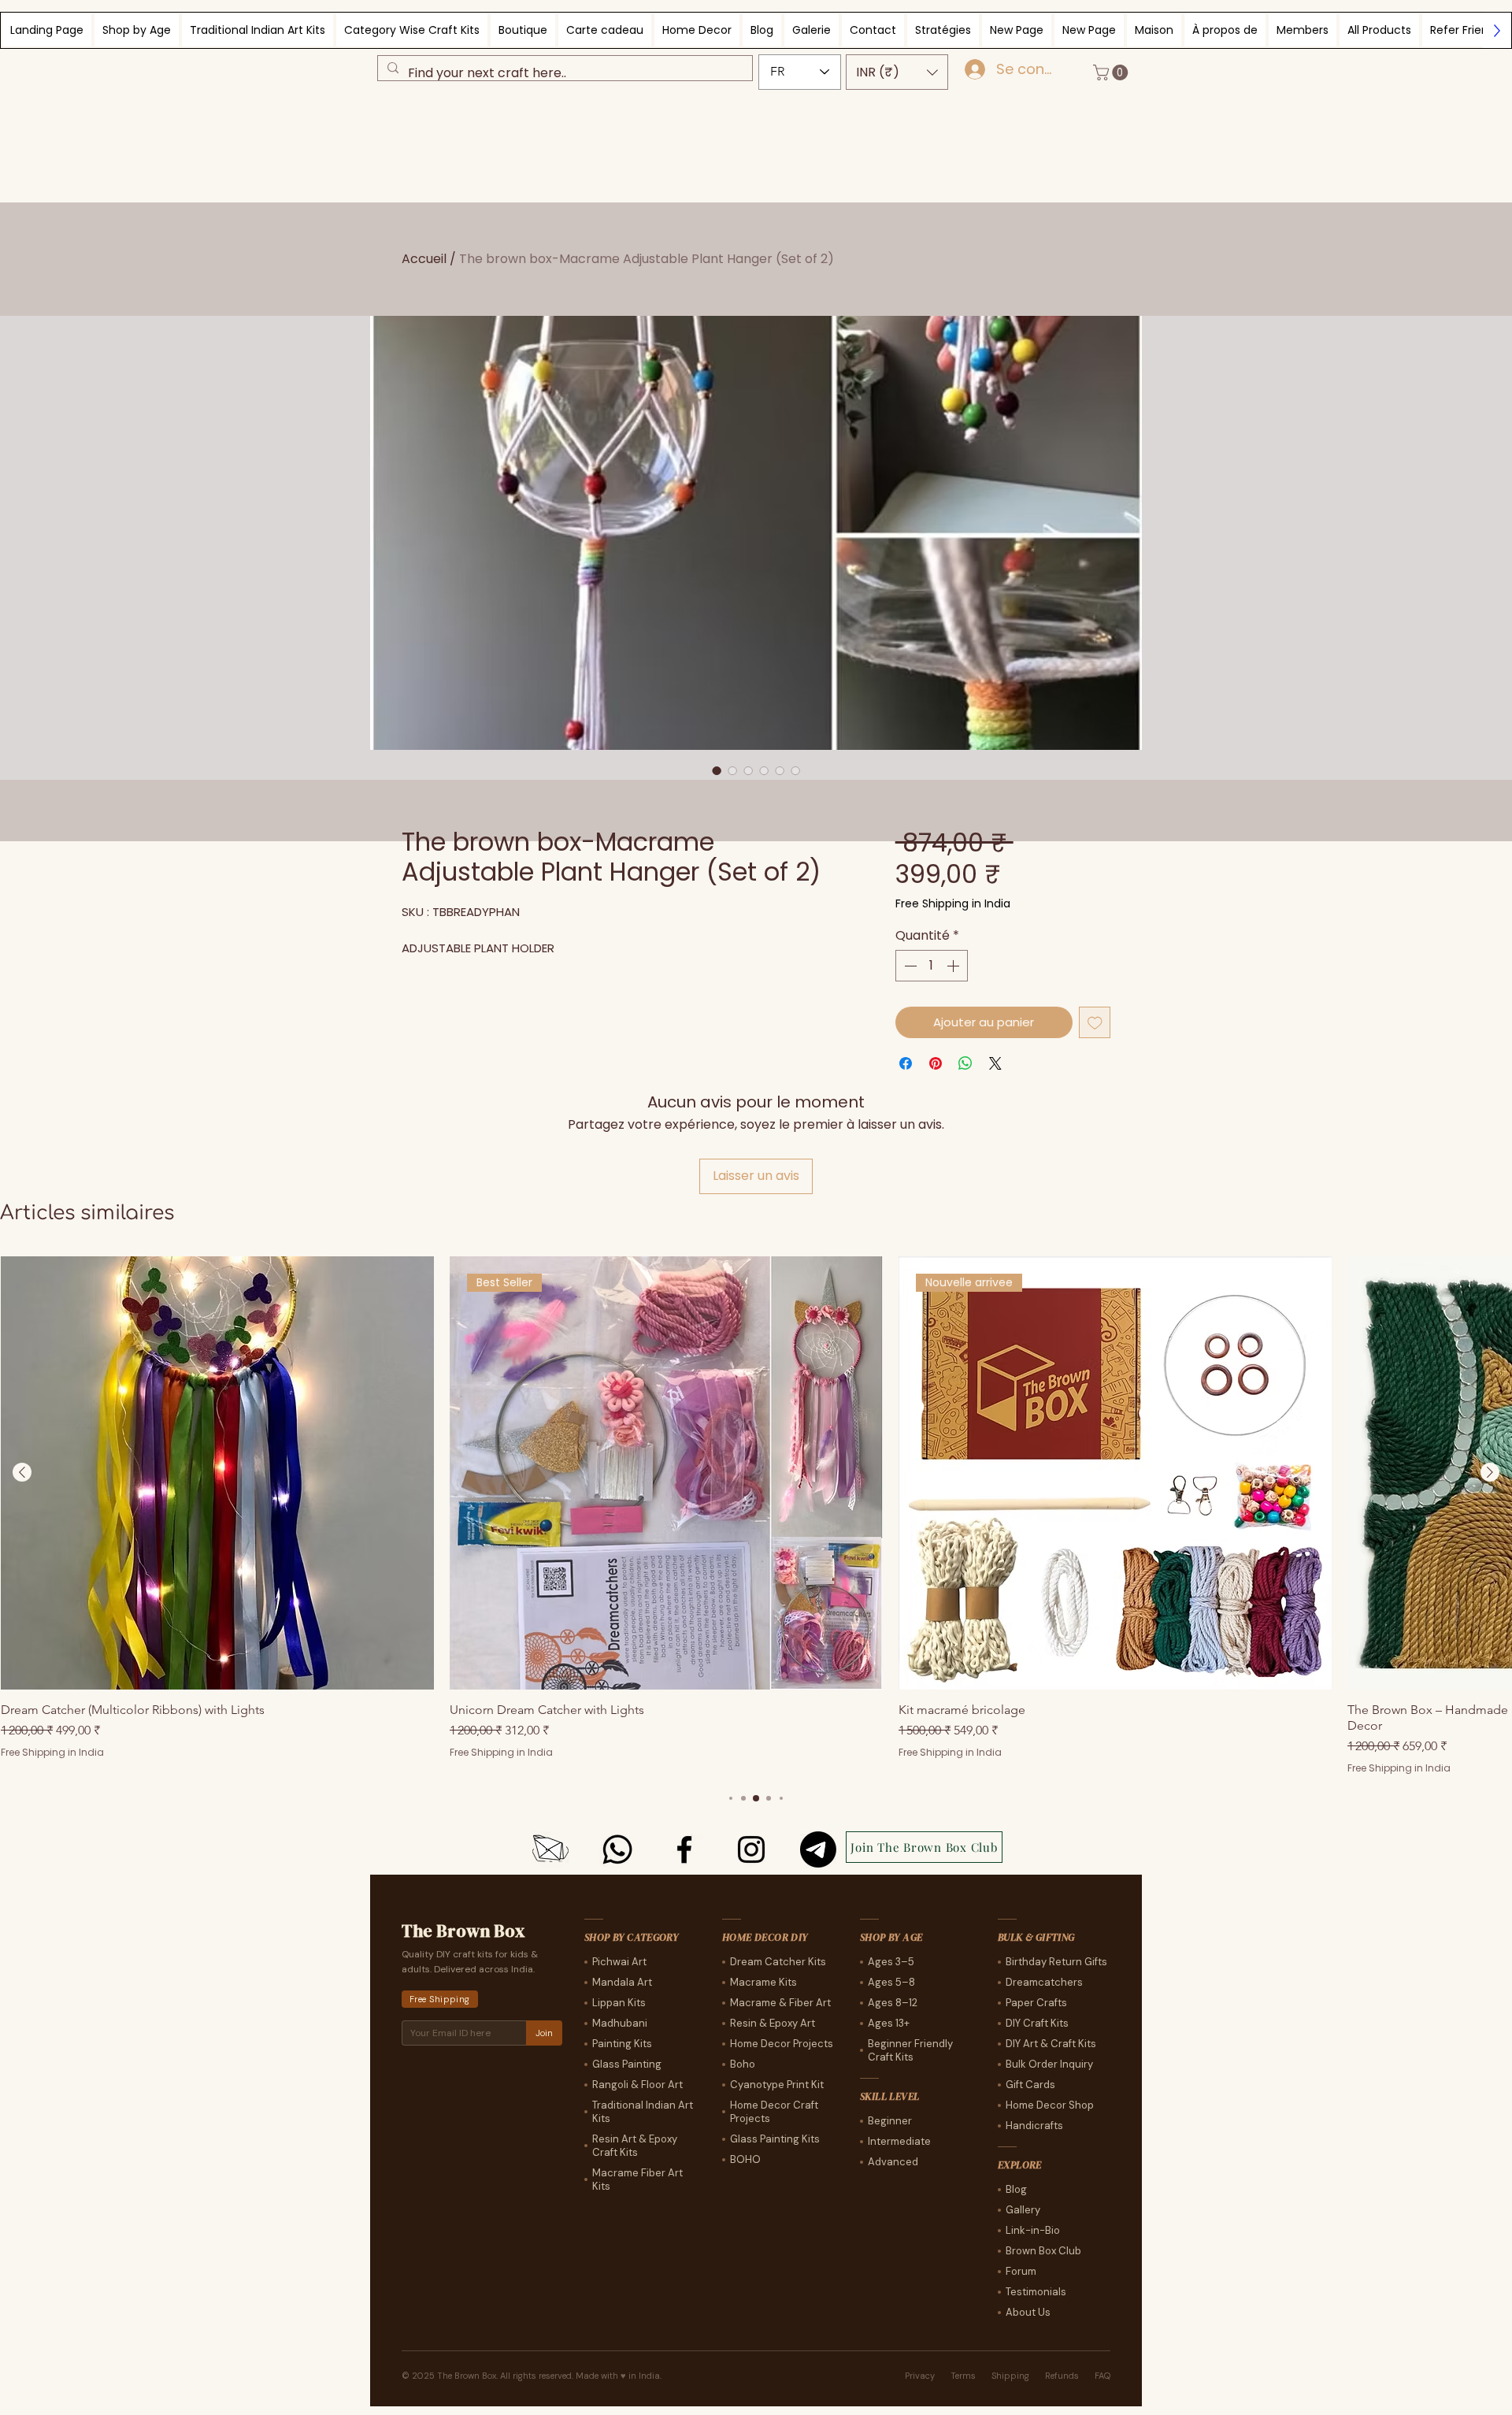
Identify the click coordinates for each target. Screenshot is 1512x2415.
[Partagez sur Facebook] (906, 1063)
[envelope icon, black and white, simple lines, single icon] (550, 1849)
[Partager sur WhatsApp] (965, 1063)
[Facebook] (684, 1849)
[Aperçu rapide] (217, 1473)
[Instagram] (751, 1849)
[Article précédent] (22, 1472)
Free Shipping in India (953, 904)
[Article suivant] (1490, 1472)
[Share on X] (995, 1063)
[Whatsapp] (617, 1849)
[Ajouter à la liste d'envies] (1095, 1023)
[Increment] (954, 966)
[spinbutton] (932, 966)
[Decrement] (909, 966)
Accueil (424, 259)
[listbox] (897, 72)
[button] (897, 72)
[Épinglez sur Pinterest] (936, 1063)
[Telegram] (818, 1849)
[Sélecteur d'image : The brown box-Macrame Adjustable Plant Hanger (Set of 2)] (717, 770)
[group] (756, 1516)
